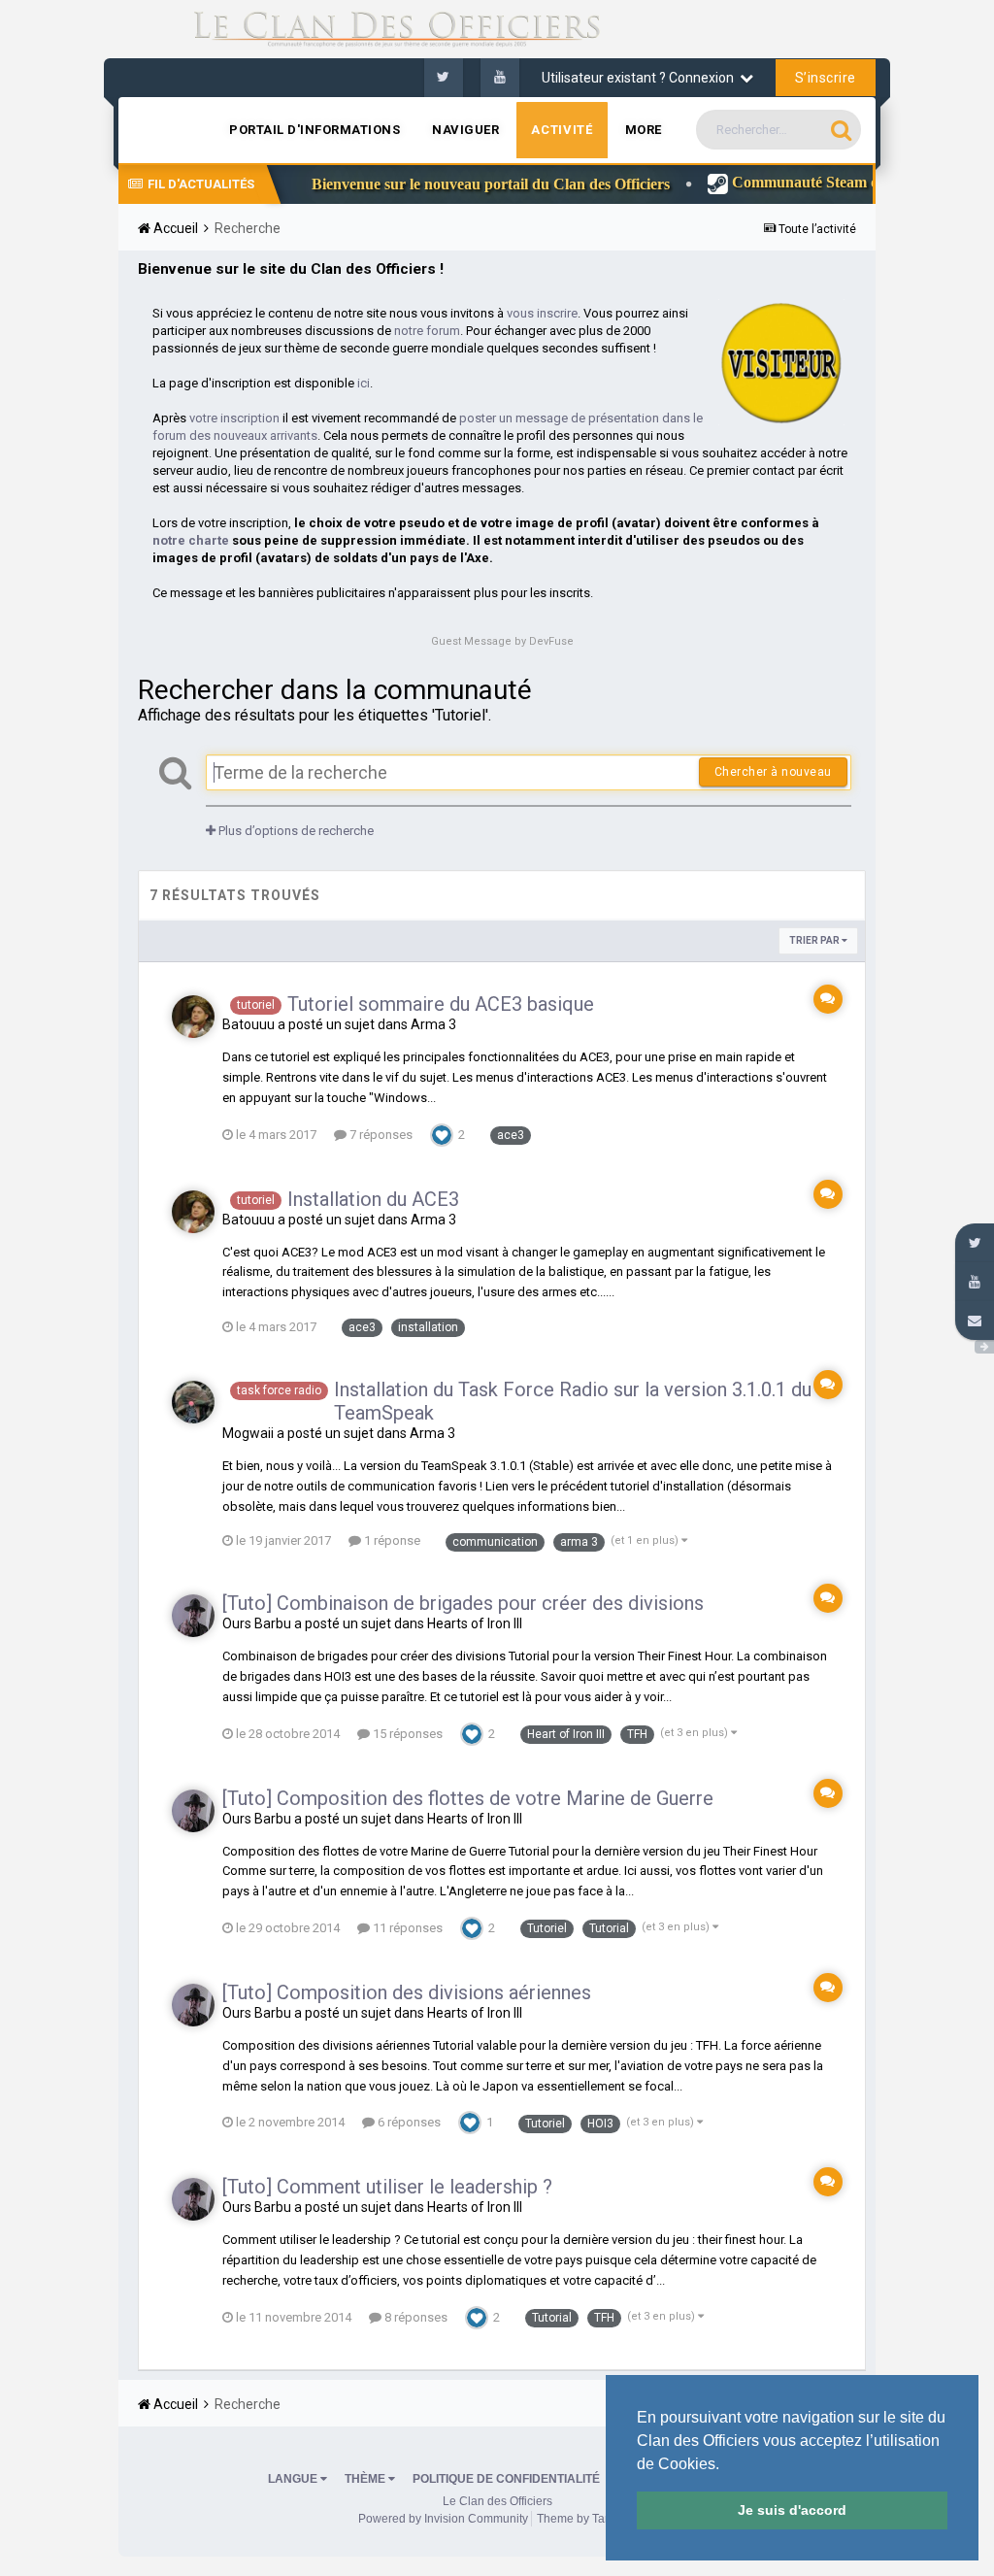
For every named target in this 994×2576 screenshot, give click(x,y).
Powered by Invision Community (443, 2519)
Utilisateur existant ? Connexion (641, 78)
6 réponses (408, 2122)
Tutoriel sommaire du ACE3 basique (441, 1004)
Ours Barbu (257, 1623)
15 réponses (406, 1734)
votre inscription (234, 418)
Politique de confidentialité (506, 2479)
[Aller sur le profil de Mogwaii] (193, 1402)
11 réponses (406, 1928)
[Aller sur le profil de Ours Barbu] (193, 1616)
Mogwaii (248, 1433)
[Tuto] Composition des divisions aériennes (407, 1992)
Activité (562, 130)
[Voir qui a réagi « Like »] (442, 1134)
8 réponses (414, 2317)
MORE (644, 130)
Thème (366, 2479)
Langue (294, 2479)
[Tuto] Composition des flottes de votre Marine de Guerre (468, 1798)
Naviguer (465, 130)
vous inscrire (542, 313)
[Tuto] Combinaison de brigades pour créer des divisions (463, 1603)
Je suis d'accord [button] (792, 2510)
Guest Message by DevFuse (502, 641)
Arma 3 (433, 1024)
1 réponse (391, 1540)
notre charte (191, 540)
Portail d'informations (315, 130)
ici (364, 383)
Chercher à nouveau (773, 772)
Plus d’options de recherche (295, 831)
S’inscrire (826, 78)
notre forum (427, 331)
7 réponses (380, 1135)
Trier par (815, 940)
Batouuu (248, 1024)
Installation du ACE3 (373, 1199)
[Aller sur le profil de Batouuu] (193, 1017)
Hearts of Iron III (475, 1623)
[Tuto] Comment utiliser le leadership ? (387, 2187)
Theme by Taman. (584, 2519)
